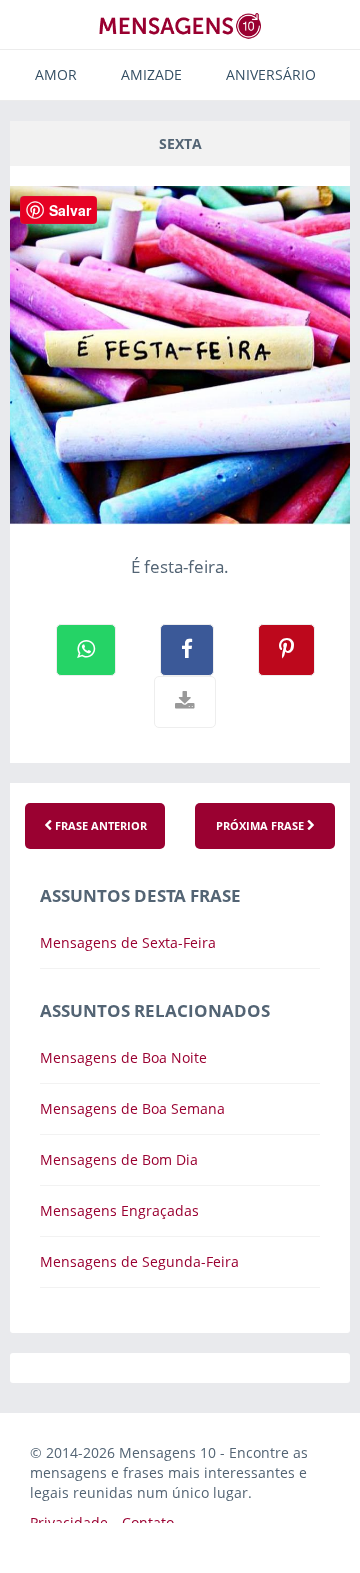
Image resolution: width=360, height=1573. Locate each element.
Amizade (151, 74)
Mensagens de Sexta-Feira (128, 942)
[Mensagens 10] (180, 25)
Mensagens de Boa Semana (132, 1108)
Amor (56, 74)
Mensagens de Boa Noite (123, 1057)
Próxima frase (261, 825)
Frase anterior (99, 825)
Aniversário (271, 74)
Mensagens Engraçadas (119, 1210)
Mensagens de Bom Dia (119, 1159)
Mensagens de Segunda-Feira (139, 1261)
